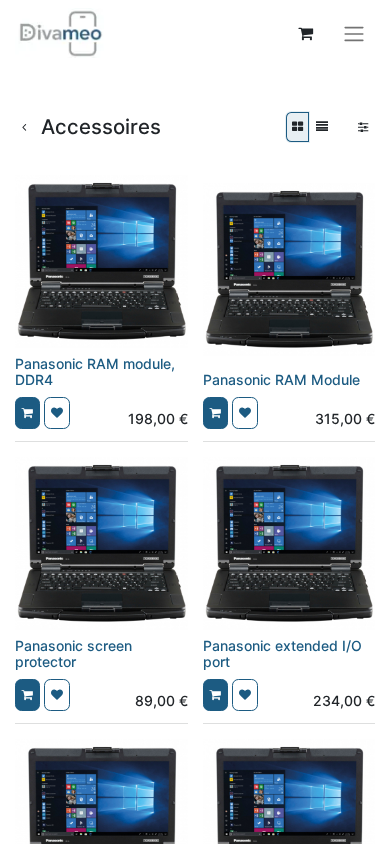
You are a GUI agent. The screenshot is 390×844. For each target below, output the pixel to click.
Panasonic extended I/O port (282, 654)
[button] (27, 413)
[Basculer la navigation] (354, 33)
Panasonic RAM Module (281, 379)
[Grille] (297, 127)
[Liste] (322, 127)
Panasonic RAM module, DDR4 (95, 372)
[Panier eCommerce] (305, 33)
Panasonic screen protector (73, 654)
